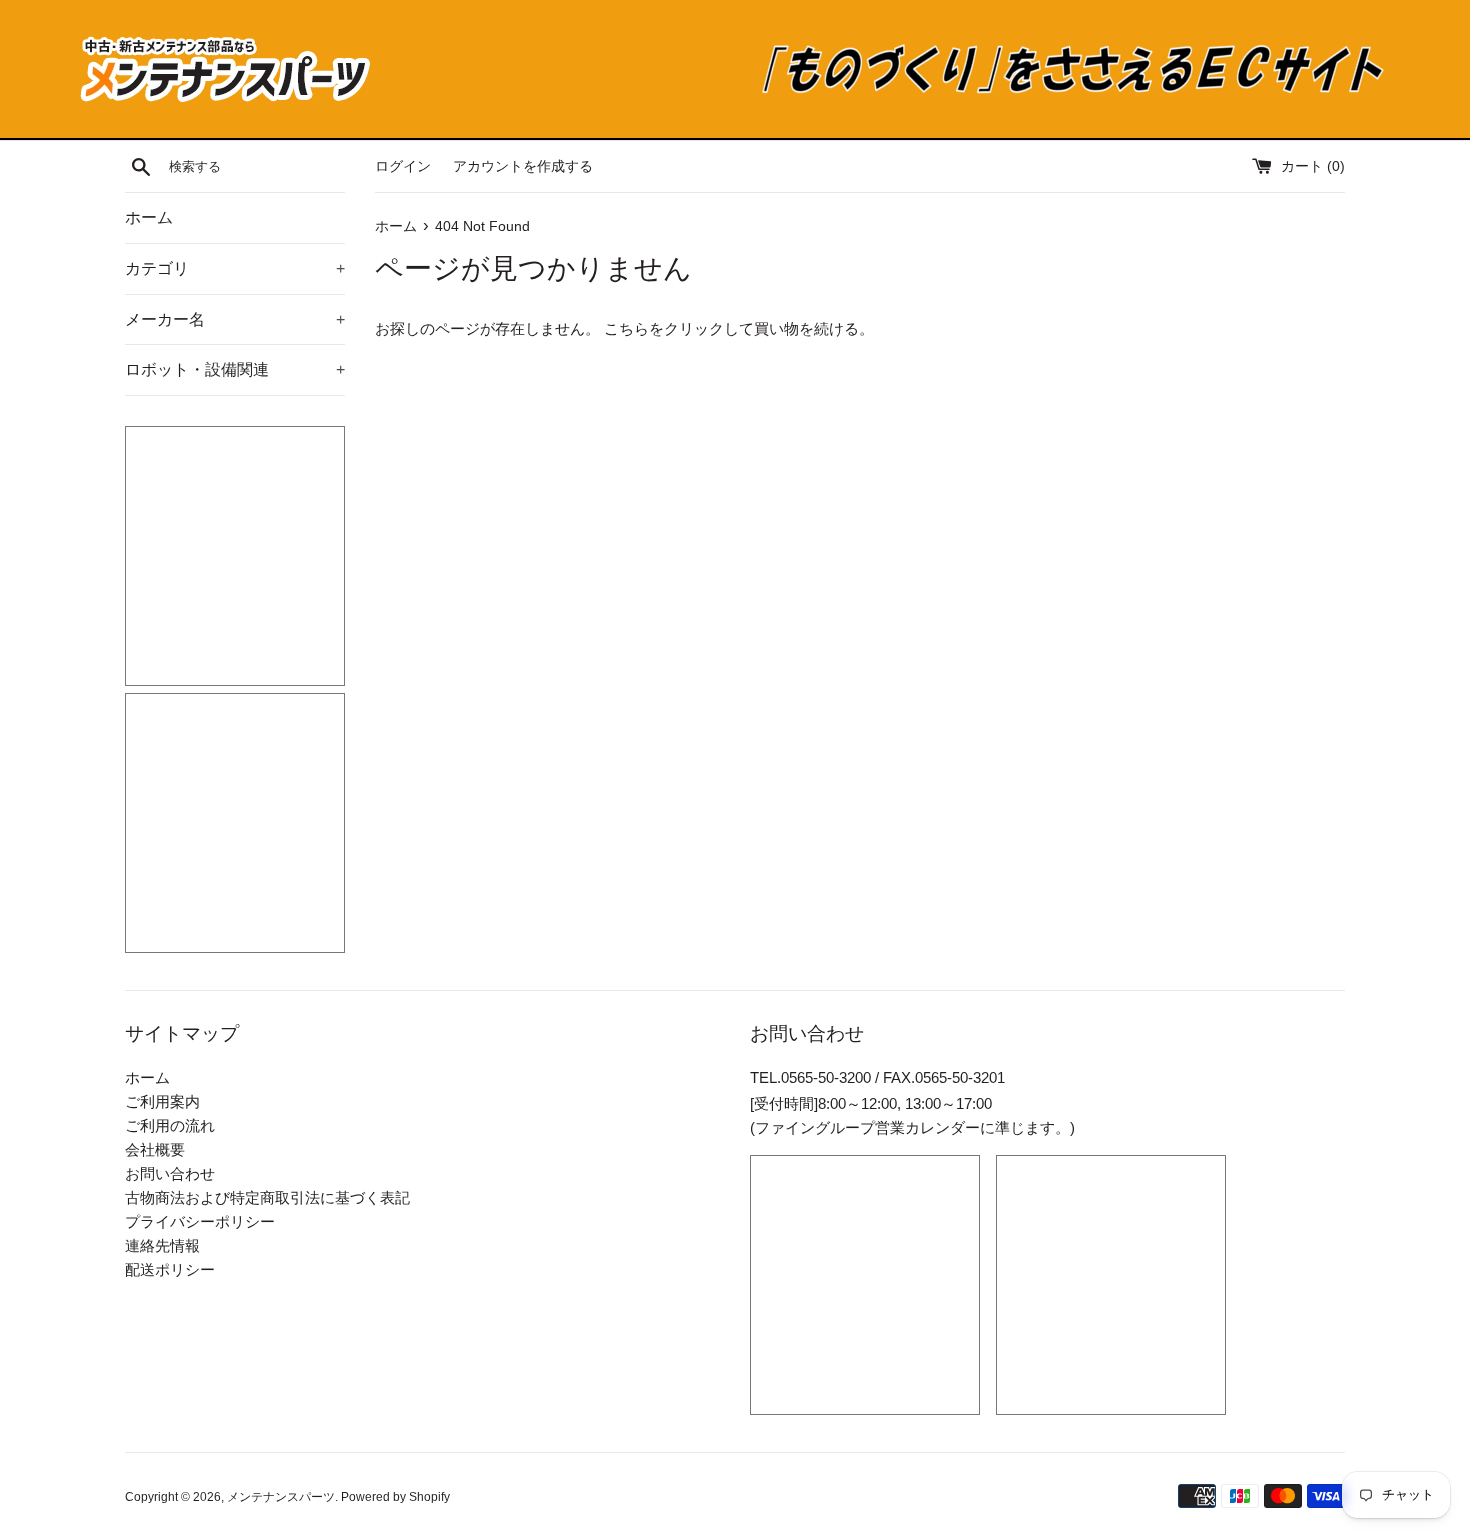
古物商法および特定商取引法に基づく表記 (267, 1197)
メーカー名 (235, 319)
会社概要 (155, 1149)
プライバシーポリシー (200, 1221)
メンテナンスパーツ (281, 1497)
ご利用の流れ (170, 1125)
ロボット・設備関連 (235, 369)
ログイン (403, 166)
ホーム (149, 217)
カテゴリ (235, 268)
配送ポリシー (170, 1269)
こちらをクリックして (679, 328)
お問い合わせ (170, 1173)
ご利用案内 (162, 1101)
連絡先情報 (162, 1245)
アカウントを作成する (523, 166)
